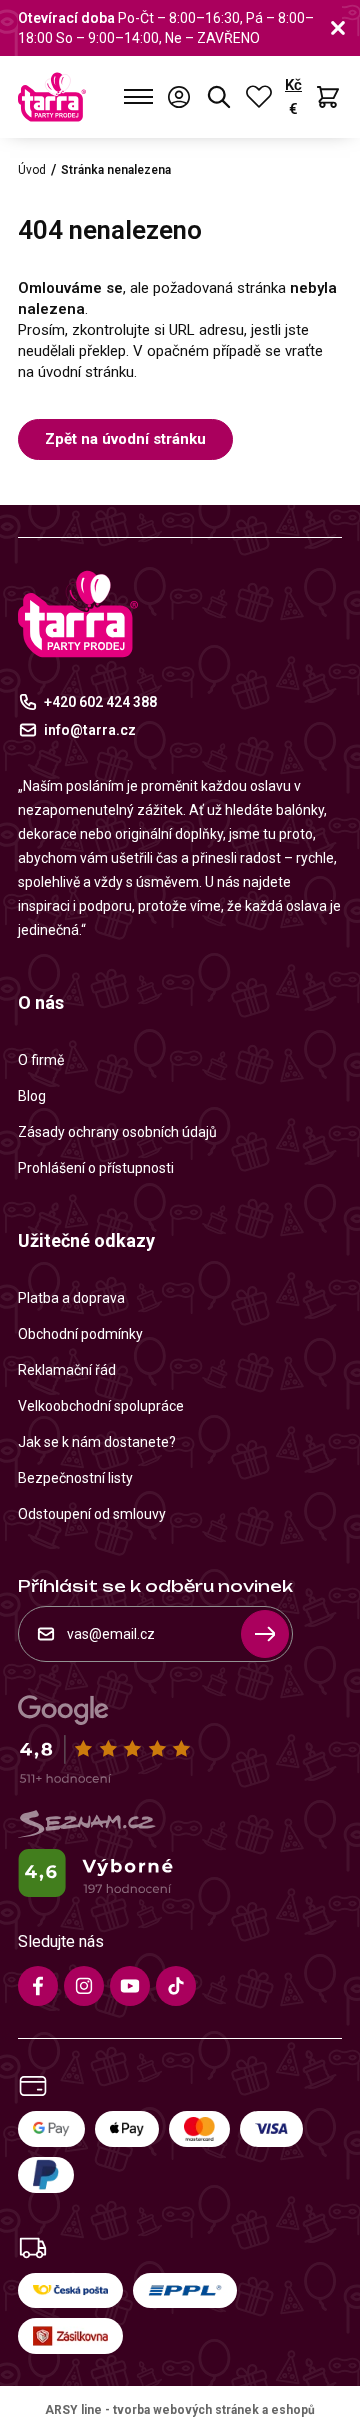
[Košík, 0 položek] (328, 97)
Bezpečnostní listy (75, 1478)
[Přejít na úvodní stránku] (52, 97)
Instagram (84, 1986)
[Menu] (138, 97)
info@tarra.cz (90, 730)
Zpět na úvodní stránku (125, 439)
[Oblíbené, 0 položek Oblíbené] (259, 97)
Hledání (219, 97)
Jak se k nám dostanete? (97, 1442)
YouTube (130, 1986)
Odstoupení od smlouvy (92, 1514)
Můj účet (179, 97)
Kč (293, 85)
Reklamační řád (67, 1370)
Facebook (38, 1986)
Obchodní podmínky (80, 1334)
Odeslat (265, 1634)
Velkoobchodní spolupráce (101, 1406)
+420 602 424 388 (100, 702)
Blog (32, 1096)
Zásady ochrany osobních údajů (117, 1132)
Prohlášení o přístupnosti (96, 1168)
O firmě (41, 1060)
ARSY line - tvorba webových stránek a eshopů (180, 2410)
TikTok (176, 1986)
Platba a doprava (71, 1298)
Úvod (32, 170)
